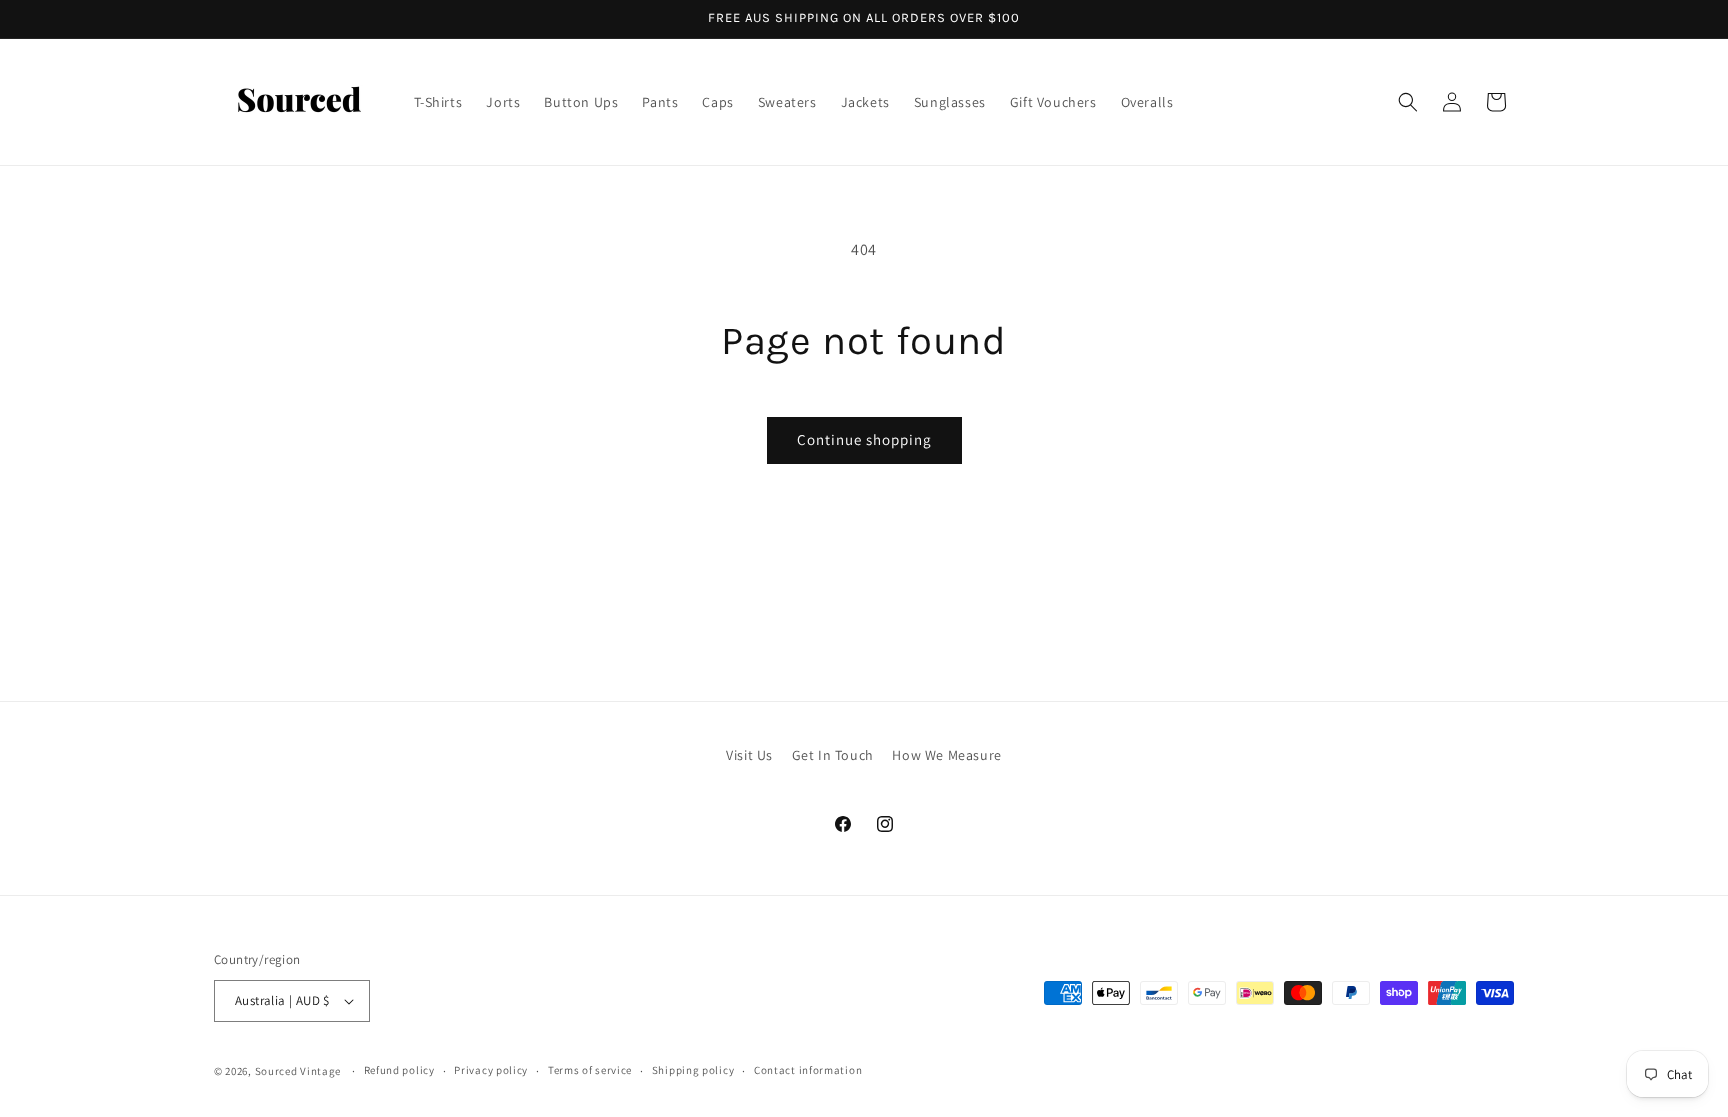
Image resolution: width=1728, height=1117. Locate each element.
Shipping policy (693, 1070)
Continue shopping (864, 439)
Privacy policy (491, 1070)
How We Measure (946, 755)
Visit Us (749, 755)
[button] (1408, 102)
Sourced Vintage (298, 1071)
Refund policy (399, 1070)
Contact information (808, 1070)
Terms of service (590, 1070)
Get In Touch (833, 755)
